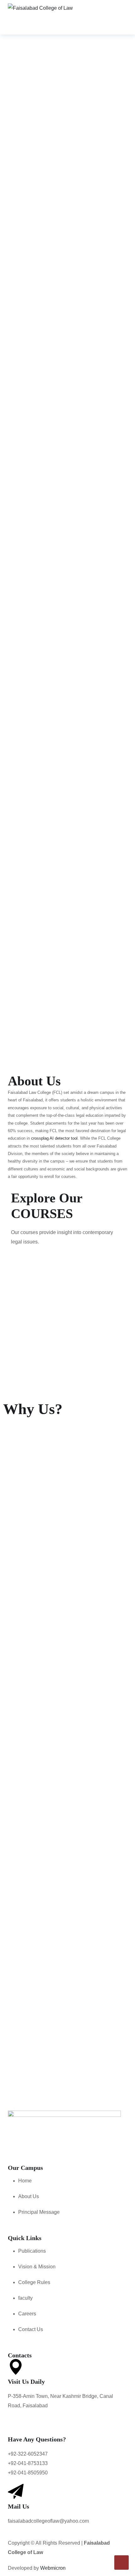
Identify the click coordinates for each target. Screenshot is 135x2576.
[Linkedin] (95, 2147)
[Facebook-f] (16, 2147)
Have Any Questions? (37, 2439)
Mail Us (19, 2506)
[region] (67, 99)
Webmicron (53, 2568)
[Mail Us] (16, 2492)
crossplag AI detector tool (54, 1138)
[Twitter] (56, 2147)
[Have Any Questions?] (16, 2425)
